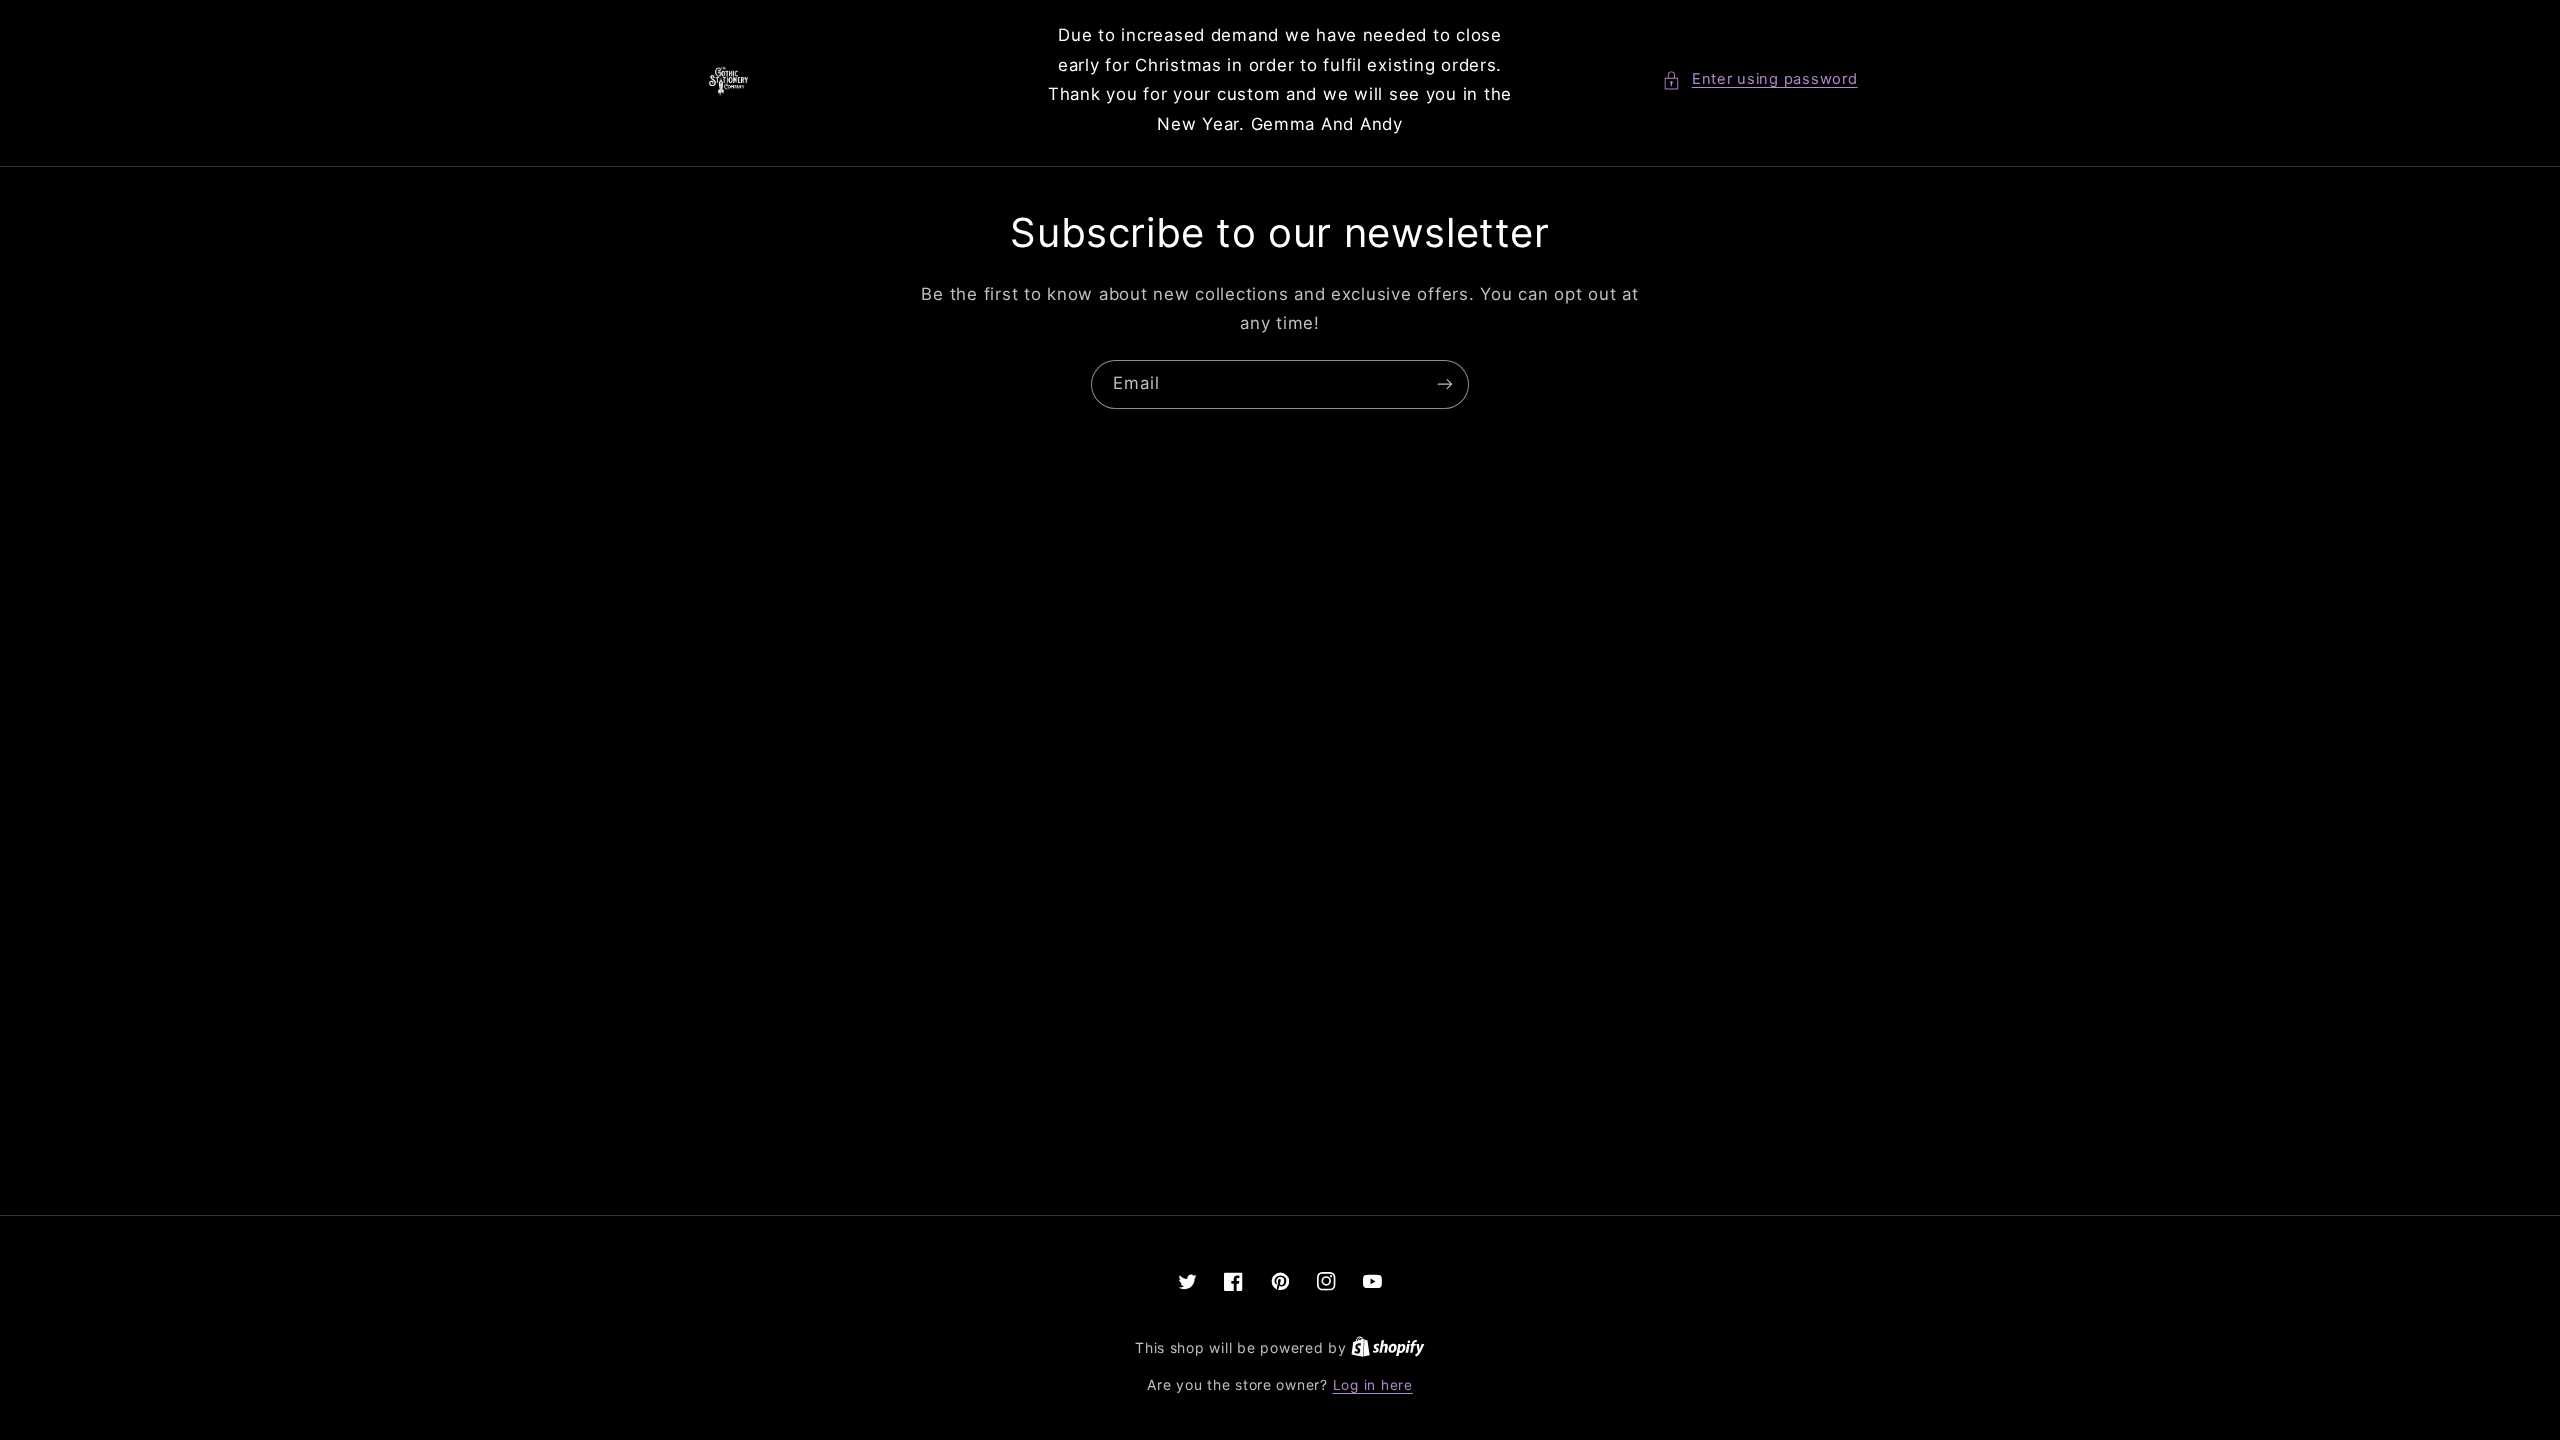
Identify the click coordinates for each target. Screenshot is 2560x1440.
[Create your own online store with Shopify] (1388, 1348)
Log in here (1373, 1385)
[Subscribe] (1445, 384)
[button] (1759, 80)
